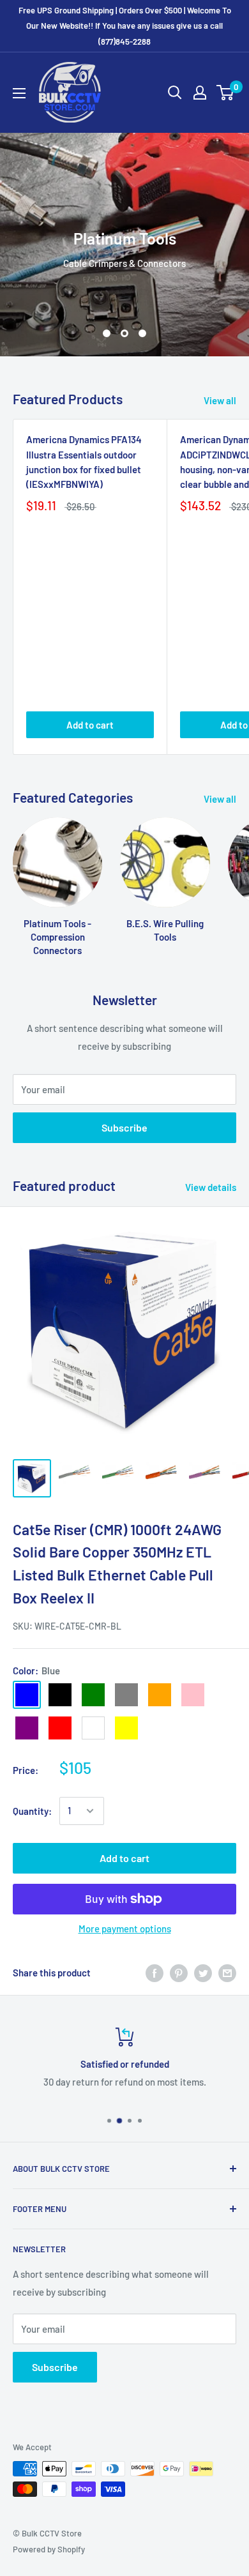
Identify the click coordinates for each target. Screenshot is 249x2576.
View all (220, 400)
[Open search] (175, 93)
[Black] (60, 1695)
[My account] (200, 93)
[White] (93, 1728)
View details (211, 1187)
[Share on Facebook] (155, 1973)
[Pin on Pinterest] (179, 1973)
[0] (226, 93)
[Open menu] (19, 93)
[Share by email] (227, 1973)
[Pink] (193, 1695)
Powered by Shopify (49, 2549)
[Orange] (160, 1695)
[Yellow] (126, 1728)
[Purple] (27, 1728)
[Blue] (27, 1695)
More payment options (125, 1928)
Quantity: (32, 1811)
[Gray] (126, 1695)
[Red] (60, 1728)
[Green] (93, 1695)
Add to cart (90, 725)
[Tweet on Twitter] (203, 1973)
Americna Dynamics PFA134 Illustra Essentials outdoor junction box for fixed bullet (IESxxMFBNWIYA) (84, 462)
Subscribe (124, 1127)
